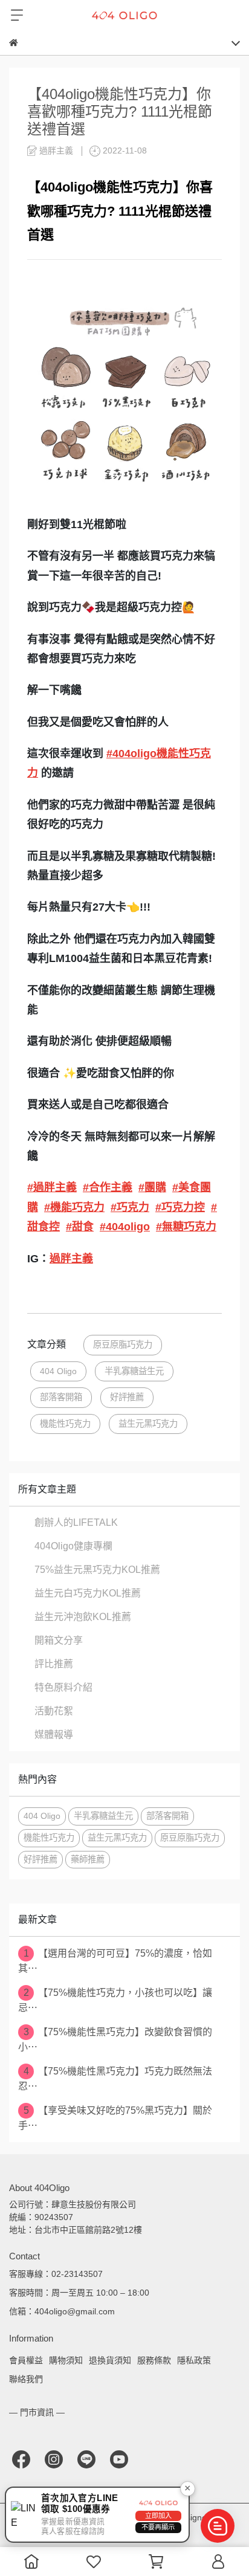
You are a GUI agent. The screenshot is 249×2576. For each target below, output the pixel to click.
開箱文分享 (59, 1640)
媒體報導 (54, 1735)
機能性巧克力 (65, 1424)
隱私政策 (194, 2360)
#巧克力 (130, 1207)
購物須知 (66, 2360)
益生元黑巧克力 (148, 1424)
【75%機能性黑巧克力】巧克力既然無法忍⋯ (115, 2079)
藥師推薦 (88, 1859)
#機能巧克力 (74, 1207)
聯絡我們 (26, 2379)
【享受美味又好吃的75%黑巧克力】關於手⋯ (115, 2118)
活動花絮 (54, 1711)
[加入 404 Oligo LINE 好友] (86, 2459)
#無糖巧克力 (186, 1227)
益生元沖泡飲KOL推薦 (83, 1617)
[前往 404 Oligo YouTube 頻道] (119, 2459)
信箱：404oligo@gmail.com (62, 2311)
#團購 (152, 1187)
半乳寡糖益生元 (134, 1371)
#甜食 (80, 1227)
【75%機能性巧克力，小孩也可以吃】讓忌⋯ (115, 2000)
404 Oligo (58, 1371)
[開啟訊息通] (218, 2526)
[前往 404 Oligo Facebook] (21, 2459)
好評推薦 (127, 1397)
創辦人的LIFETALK (76, 1522)
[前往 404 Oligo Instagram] (54, 2459)
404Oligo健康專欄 (73, 1546)
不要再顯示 (158, 2527)
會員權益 (26, 2360)
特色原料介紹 (63, 1687)
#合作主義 (108, 1187)
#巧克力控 (180, 1207)
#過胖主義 (52, 1187)
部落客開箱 (61, 1397)
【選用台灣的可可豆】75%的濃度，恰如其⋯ (115, 1961)
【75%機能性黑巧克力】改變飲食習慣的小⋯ (115, 2039)
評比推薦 (54, 1664)
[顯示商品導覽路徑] (124, 43)
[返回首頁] (14, 43)
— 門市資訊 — (37, 2412)
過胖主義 (71, 1259)
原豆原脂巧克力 (123, 1344)
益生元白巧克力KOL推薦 (88, 1593)
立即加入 (158, 2516)
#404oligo (125, 1227)
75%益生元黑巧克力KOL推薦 (97, 1570)
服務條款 (154, 2360)
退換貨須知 (110, 2360)
